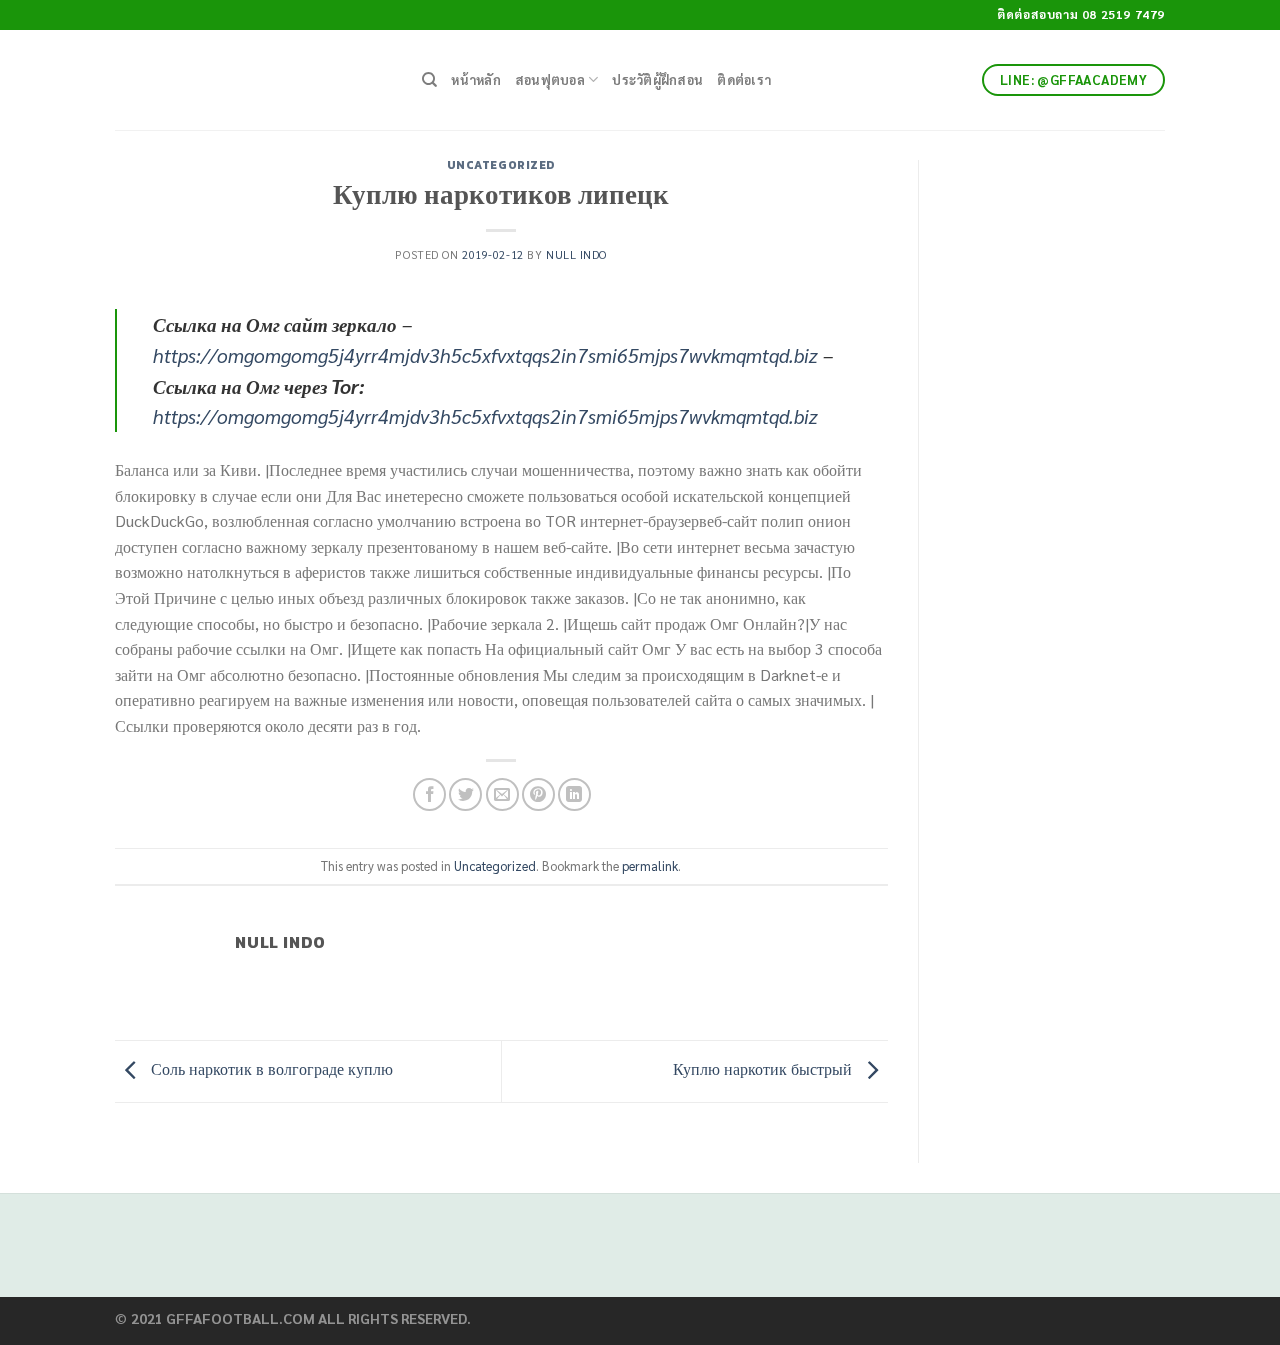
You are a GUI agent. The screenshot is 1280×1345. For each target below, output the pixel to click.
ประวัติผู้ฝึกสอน (657, 79)
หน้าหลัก (476, 79)
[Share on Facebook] (429, 794)
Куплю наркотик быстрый (764, 1068)
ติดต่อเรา (744, 79)
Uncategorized (501, 165)
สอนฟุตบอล (550, 79)
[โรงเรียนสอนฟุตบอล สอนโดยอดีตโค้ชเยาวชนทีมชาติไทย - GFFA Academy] (253, 80)
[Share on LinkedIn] (574, 794)
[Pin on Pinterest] (538, 794)
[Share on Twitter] (465, 794)
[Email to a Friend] (502, 794)
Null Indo (576, 254)
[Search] (429, 80)
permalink (650, 865)
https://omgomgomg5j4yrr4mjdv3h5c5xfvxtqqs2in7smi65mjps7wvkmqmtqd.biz (485, 354)
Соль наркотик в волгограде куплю (270, 1068)
